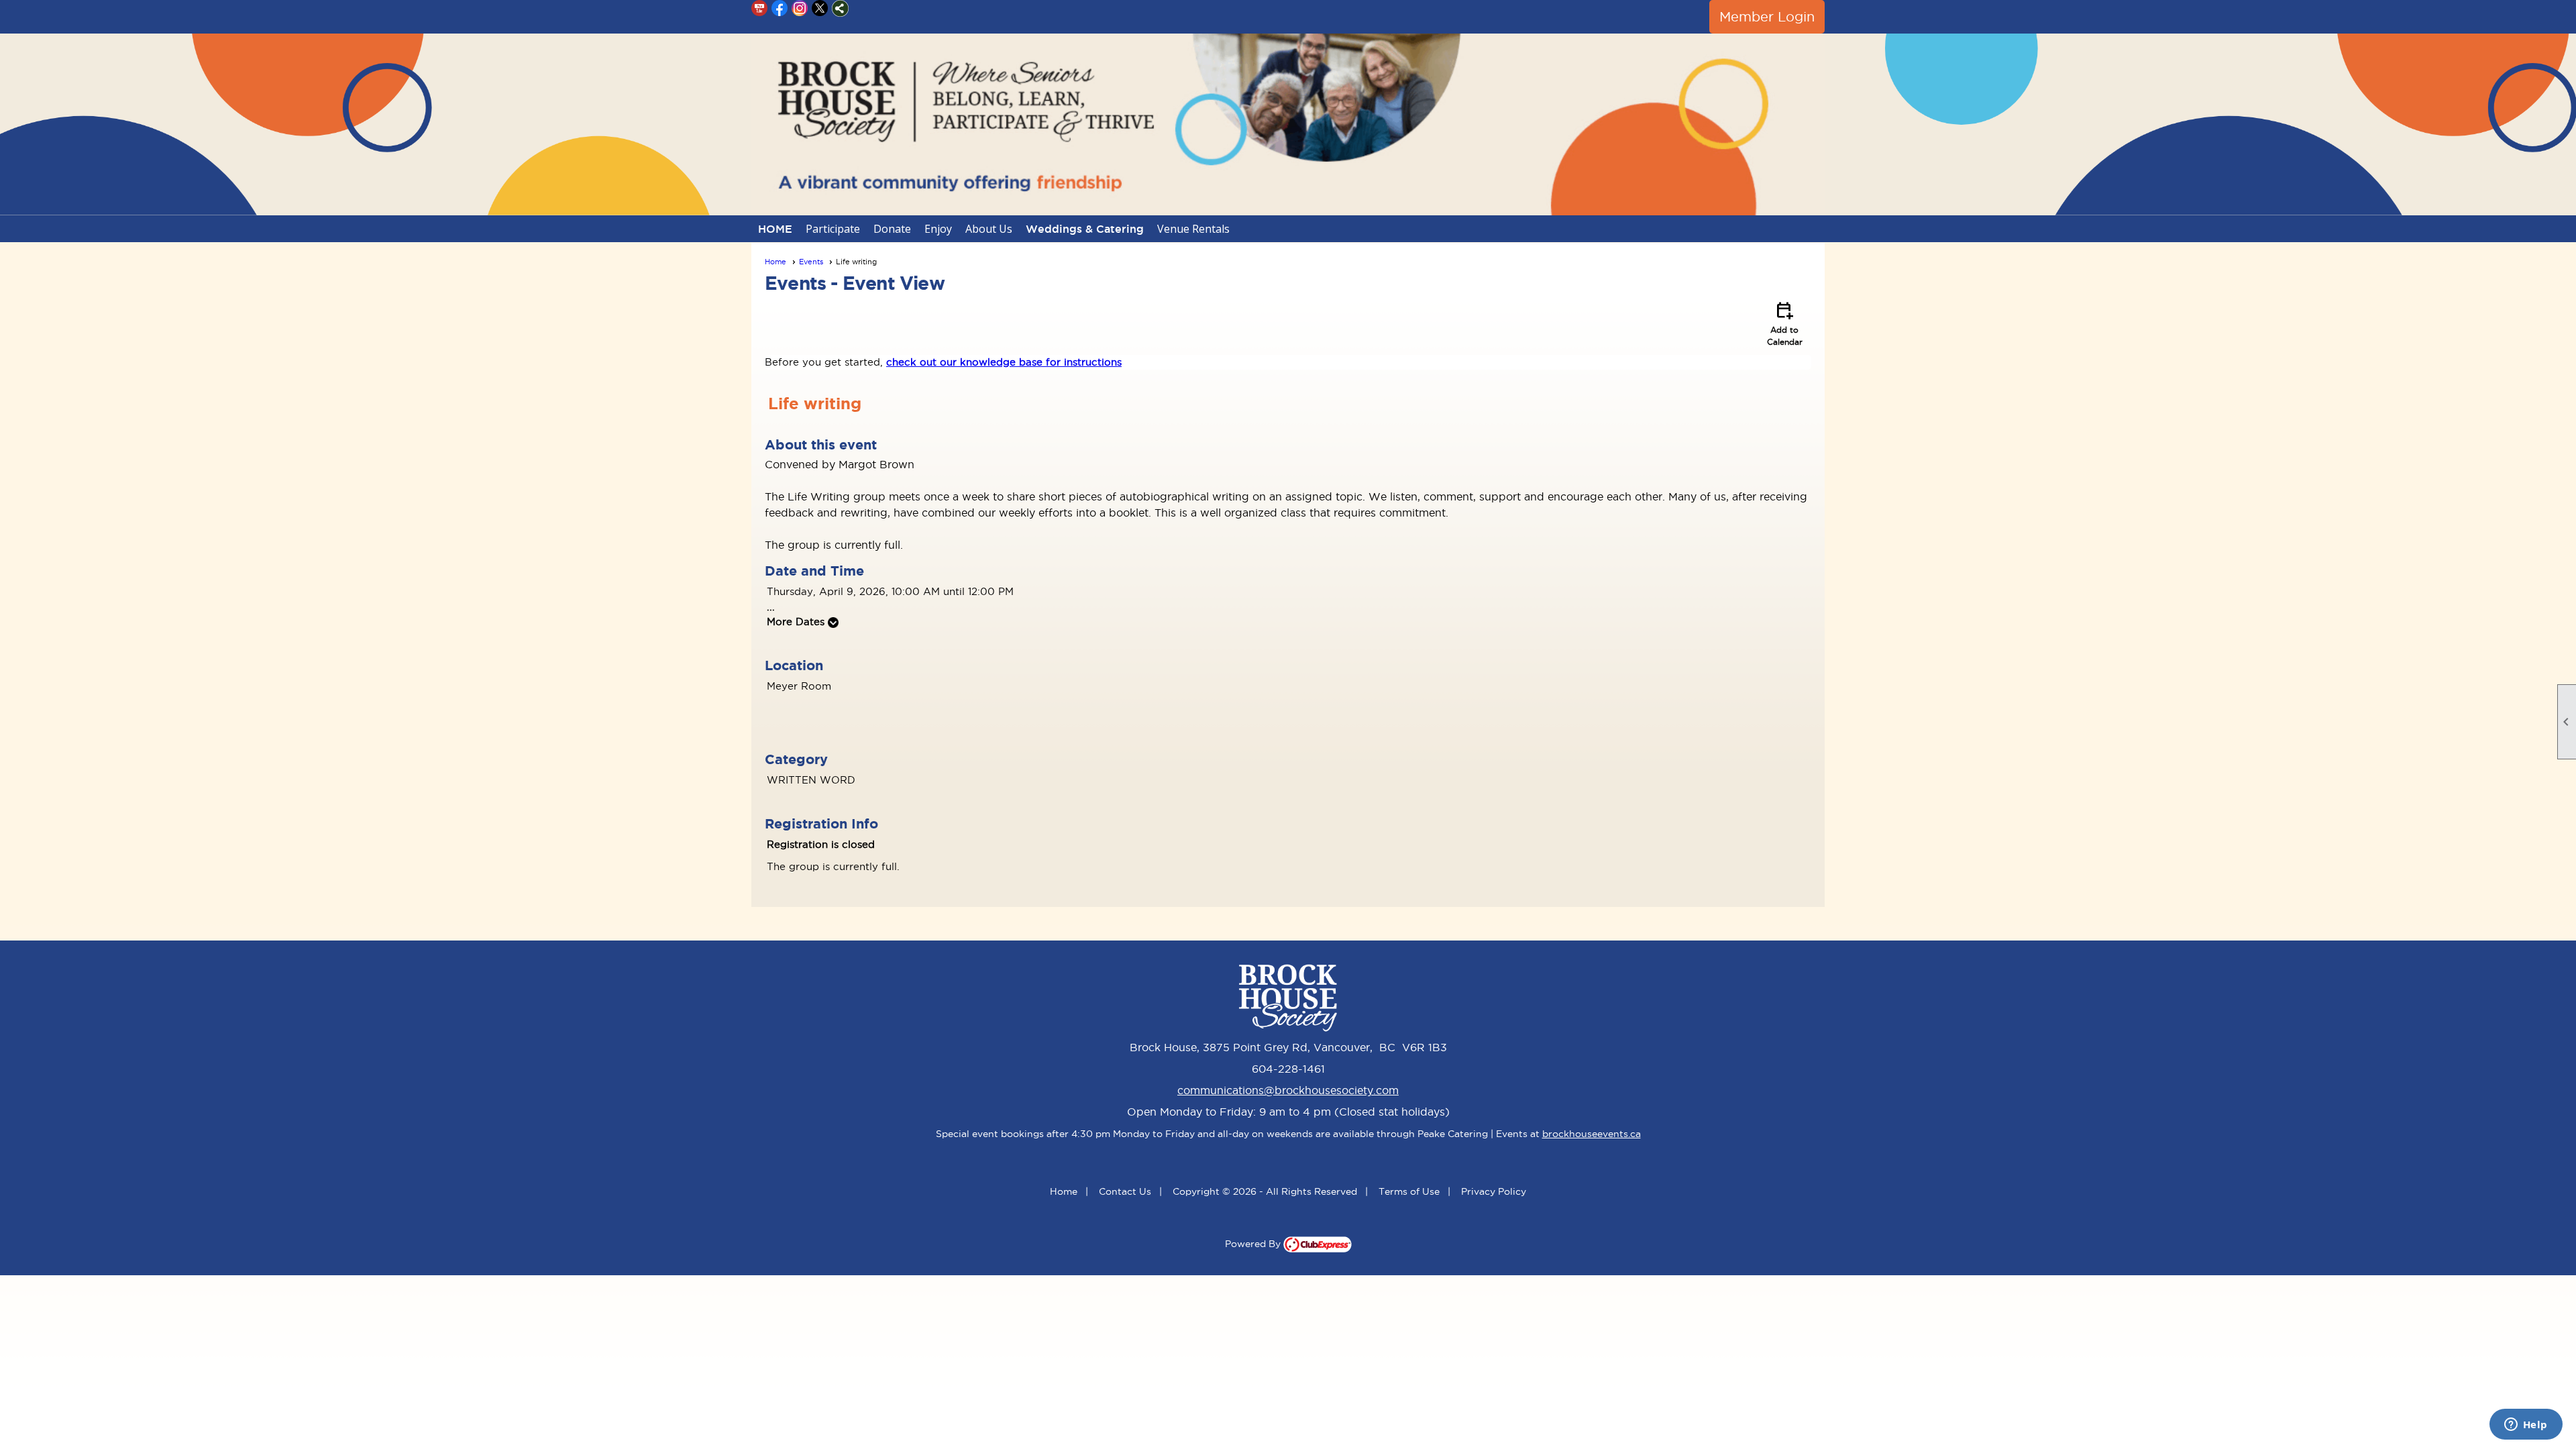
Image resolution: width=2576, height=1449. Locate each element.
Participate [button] (833, 229)
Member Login (1767, 17)
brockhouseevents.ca (1592, 1134)
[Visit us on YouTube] (760, 8)
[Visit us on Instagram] (800, 8)
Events (811, 262)
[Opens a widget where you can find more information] (2526, 1426)
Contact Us (1125, 1191)
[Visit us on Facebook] (780, 8)
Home (775, 262)
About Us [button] (989, 229)
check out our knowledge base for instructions (1004, 362)
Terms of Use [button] (1409, 1191)
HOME (775, 229)
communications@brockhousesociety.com (1288, 1090)
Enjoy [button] (938, 229)
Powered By (1254, 1244)
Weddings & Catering (1085, 229)
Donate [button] (892, 229)
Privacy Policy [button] (1494, 1191)
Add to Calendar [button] (1785, 323)
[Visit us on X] (820, 8)
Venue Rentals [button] (1193, 229)
